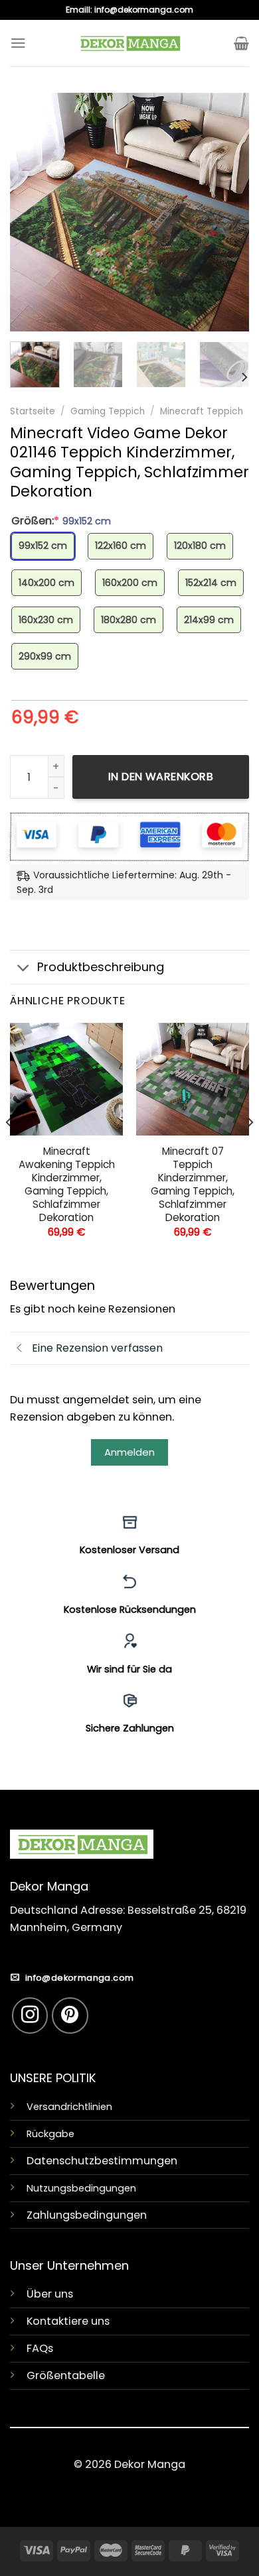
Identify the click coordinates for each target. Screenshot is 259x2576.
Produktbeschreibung (101, 967)
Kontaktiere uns (68, 2321)
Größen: (61, 521)
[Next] (228, 212)
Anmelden (129, 1452)
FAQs (40, 2348)
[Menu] (18, 43)
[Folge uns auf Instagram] (30, 2016)
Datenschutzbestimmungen (102, 2161)
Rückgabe (50, 2134)
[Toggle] (23, 969)
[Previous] (31, 212)
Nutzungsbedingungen (81, 2188)
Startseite (33, 411)
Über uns (50, 2294)
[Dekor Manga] (129, 43)
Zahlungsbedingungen (87, 2215)
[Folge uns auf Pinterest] (70, 2016)
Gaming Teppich (108, 411)
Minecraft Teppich (202, 411)
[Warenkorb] (241, 43)
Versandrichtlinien (69, 2107)
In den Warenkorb (161, 777)
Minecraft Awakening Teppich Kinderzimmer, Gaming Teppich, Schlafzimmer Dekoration (67, 1185)
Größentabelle (66, 2375)
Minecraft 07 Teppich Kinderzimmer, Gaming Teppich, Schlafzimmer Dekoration (193, 1185)
